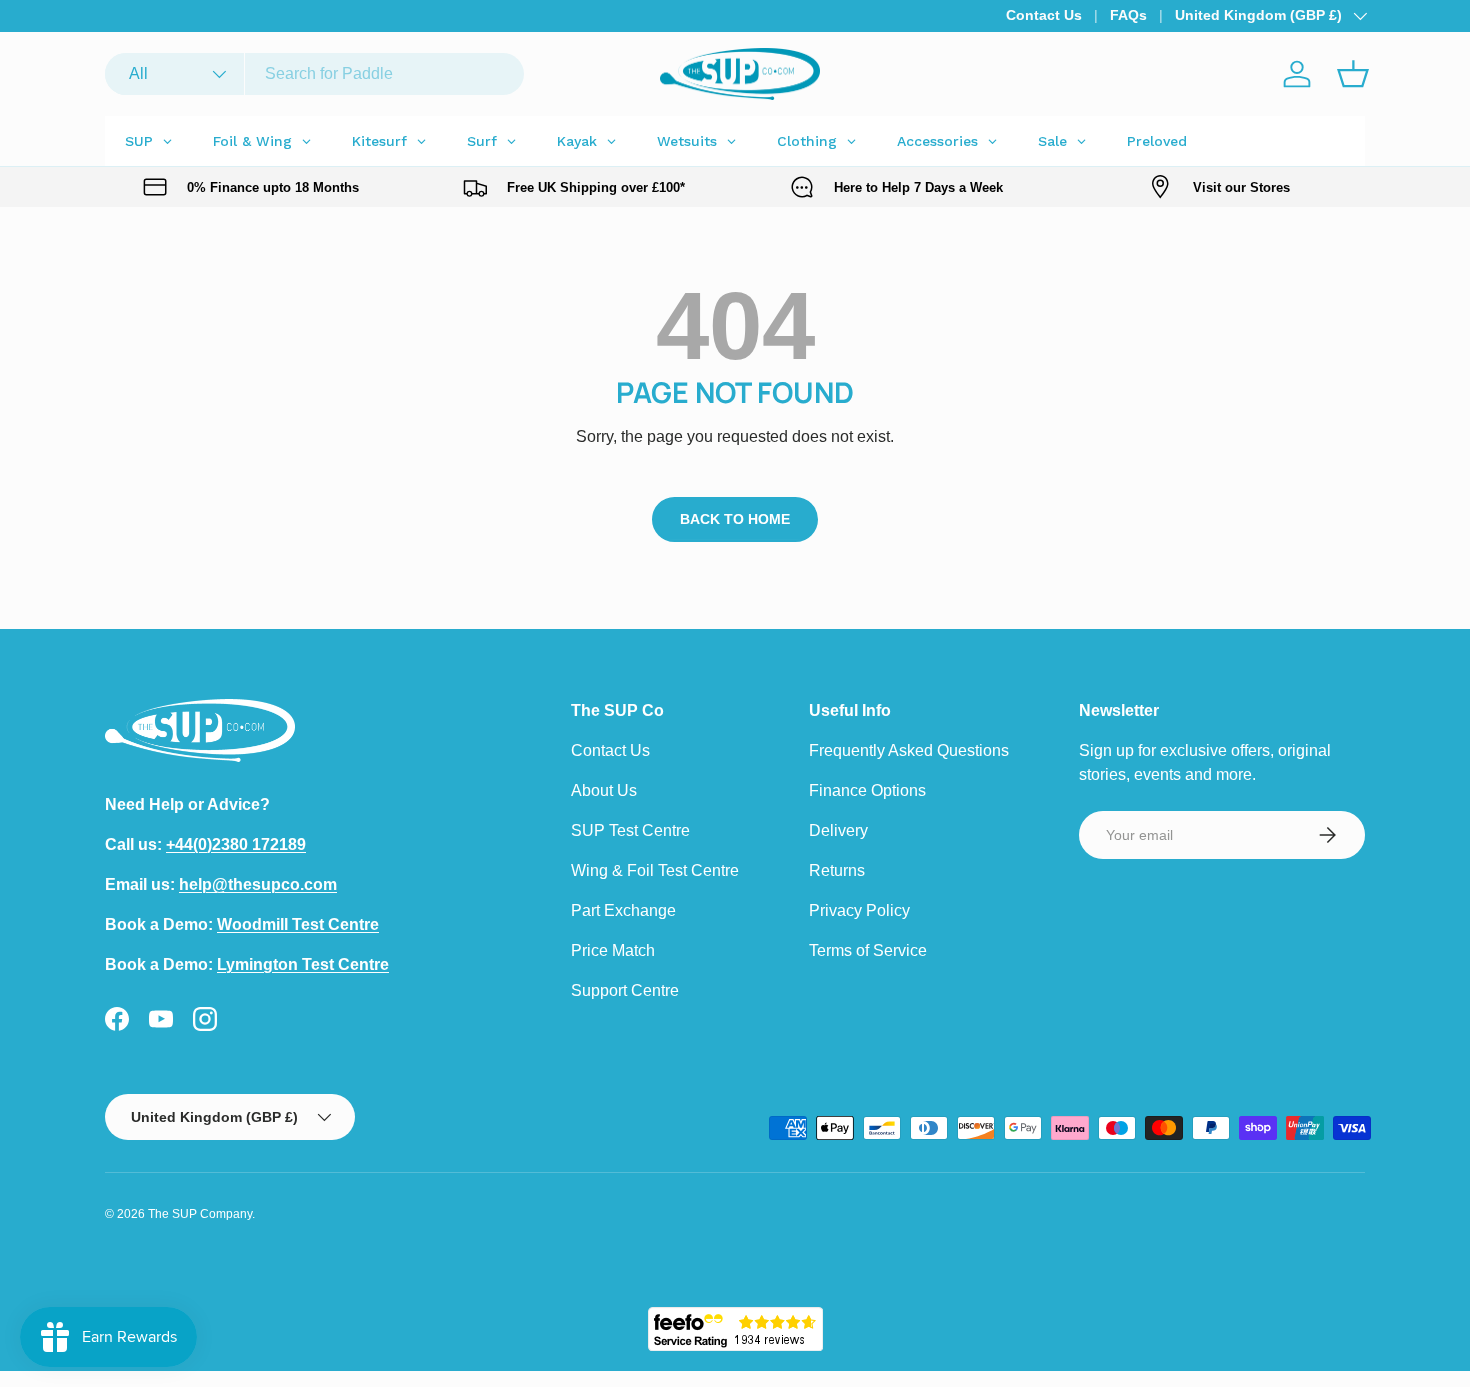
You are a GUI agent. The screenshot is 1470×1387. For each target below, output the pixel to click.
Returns (837, 870)
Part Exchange (623, 910)
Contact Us (1044, 15)
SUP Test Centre (630, 830)
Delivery (838, 830)
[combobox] (314, 74)
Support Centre (625, 990)
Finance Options (867, 790)
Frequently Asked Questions (909, 750)
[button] (1353, 74)
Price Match (613, 950)
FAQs (1128, 15)
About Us (604, 790)
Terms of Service (868, 950)
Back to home (735, 519)
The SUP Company (200, 1214)
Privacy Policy (859, 910)
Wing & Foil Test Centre (655, 870)
